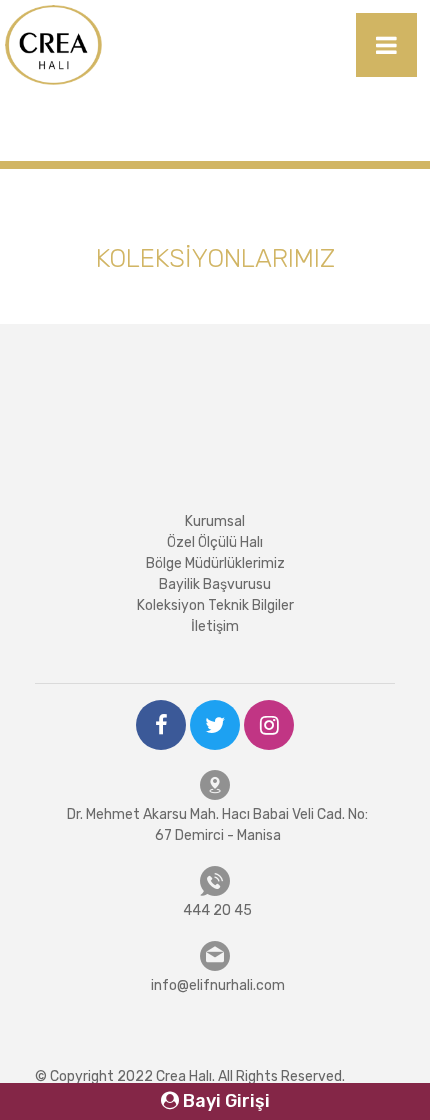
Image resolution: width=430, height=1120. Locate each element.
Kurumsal (215, 521)
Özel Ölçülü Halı (215, 542)
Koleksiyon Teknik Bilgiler (215, 605)
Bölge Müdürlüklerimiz (215, 563)
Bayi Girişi (224, 1101)
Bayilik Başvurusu (215, 584)
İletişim (215, 626)
